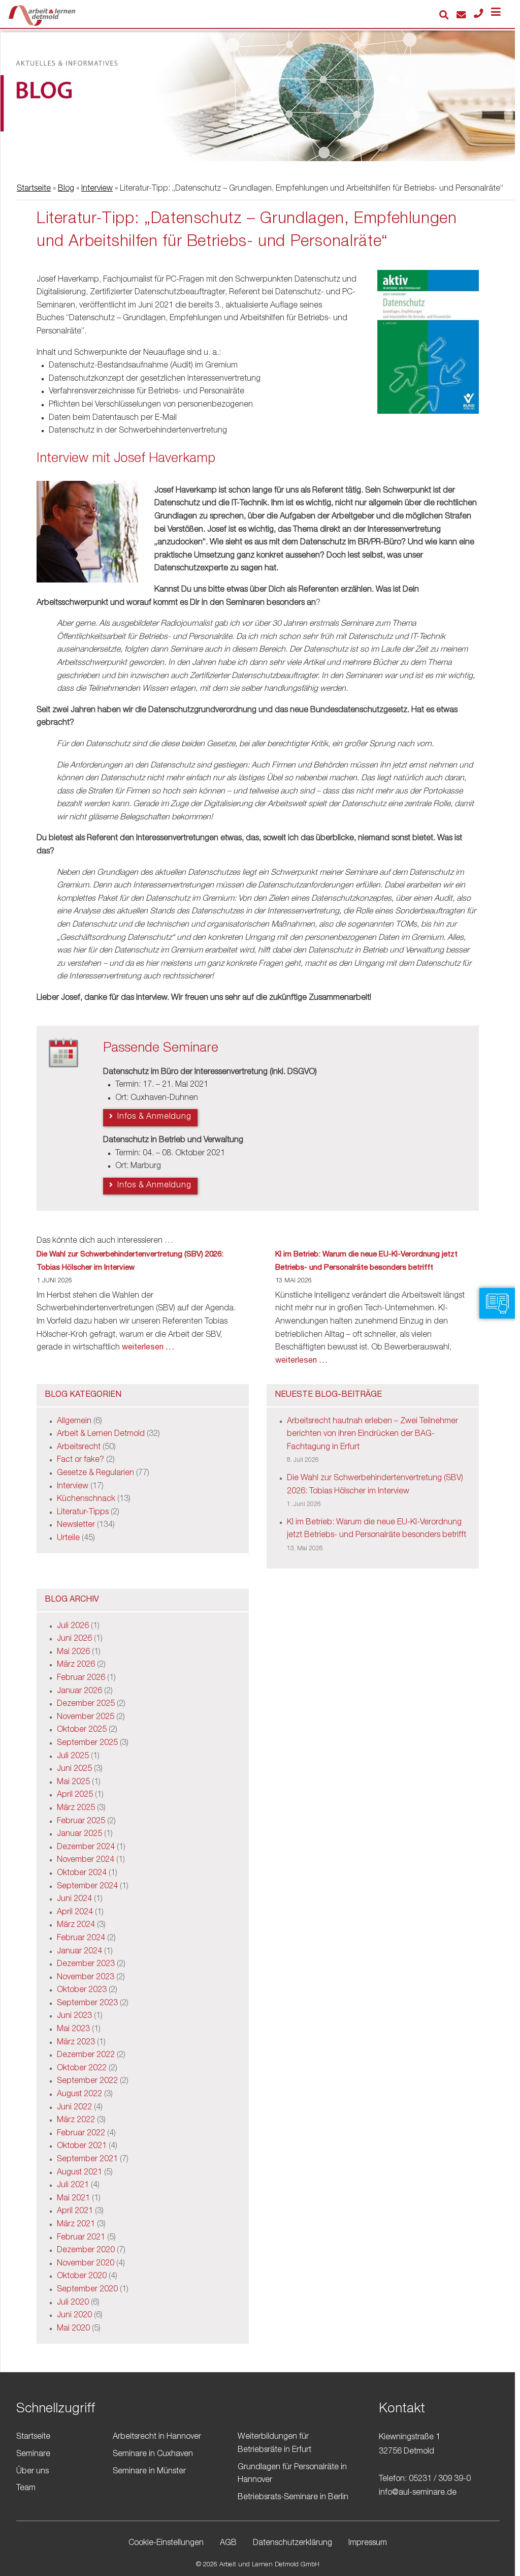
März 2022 (76, 2121)
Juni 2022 (74, 2108)
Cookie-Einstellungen (166, 2543)
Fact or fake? (80, 1460)
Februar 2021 (81, 2238)
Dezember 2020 (86, 2251)
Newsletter (76, 1525)
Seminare (33, 2455)
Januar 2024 (79, 1952)
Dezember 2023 (86, 1965)
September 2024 (87, 1887)
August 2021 (79, 2173)
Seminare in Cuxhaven (153, 2455)
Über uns (32, 2472)
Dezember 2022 (86, 2056)
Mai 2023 (73, 2030)
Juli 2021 (73, 2186)
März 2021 (76, 2225)
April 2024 (75, 1913)
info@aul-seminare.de (418, 2493)
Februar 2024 (81, 1939)
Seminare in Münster (149, 2472)
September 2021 (87, 2160)
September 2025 (87, 1743)
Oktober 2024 (82, 1874)
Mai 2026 (73, 1652)
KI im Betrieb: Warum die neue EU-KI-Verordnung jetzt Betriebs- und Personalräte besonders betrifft (366, 1261)
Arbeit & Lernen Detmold (101, 1434)
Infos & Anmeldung (153, 1117)
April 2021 (75, 2212)
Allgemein (74, 1422)
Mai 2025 (73, 1783)
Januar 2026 (79, 1692)
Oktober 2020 (82, 2277)
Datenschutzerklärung (292, 2543)
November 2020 (86, 2264)
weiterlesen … (148, 1348)
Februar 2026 (81, 1678)
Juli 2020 (73, 2303)
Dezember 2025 (86, 1704)
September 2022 (87, 2081)
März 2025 (76, 1808)
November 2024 (86, 1860)
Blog (66, 189)
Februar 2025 (81, 1822)
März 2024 (76, 1925)
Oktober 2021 (82, 2146)
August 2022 (79, 2095)
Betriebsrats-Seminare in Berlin (293, 2498)
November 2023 (86, 1978)
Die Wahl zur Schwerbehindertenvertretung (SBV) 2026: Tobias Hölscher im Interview (130, 1261)
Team (26, 2489)
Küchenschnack (86, 1499)
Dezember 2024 (86, 1848)
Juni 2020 (74, 2316)
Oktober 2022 (82, 2069)
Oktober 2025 (82, 1730)
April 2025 (75, 1795)
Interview (97, 189)
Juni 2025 (74, 1769)
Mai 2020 (73, 2329)
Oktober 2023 (82, 1990)
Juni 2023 (74, 2016)
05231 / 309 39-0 (440, 2479)
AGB (228, 2543)
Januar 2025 (79, 1834)
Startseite (34, 189)
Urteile (68, 1539)
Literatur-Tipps (83, 1513)
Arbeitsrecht (79, 1448)
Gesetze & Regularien (95, 1474)
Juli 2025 (73, 1757)
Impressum (368, 2543)
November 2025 (86, 1718)
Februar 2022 (81, 2134)
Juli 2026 (73, 1627)
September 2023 (87, 2004)
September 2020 (87, 2290)
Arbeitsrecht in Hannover (157, 2437)
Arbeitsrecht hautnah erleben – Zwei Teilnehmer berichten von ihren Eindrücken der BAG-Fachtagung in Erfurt (372, 1435)
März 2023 (76, 2043)
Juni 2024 (74, 1899)
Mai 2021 (73, 2199)
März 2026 (76, 1665)
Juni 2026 (74, 1639)
